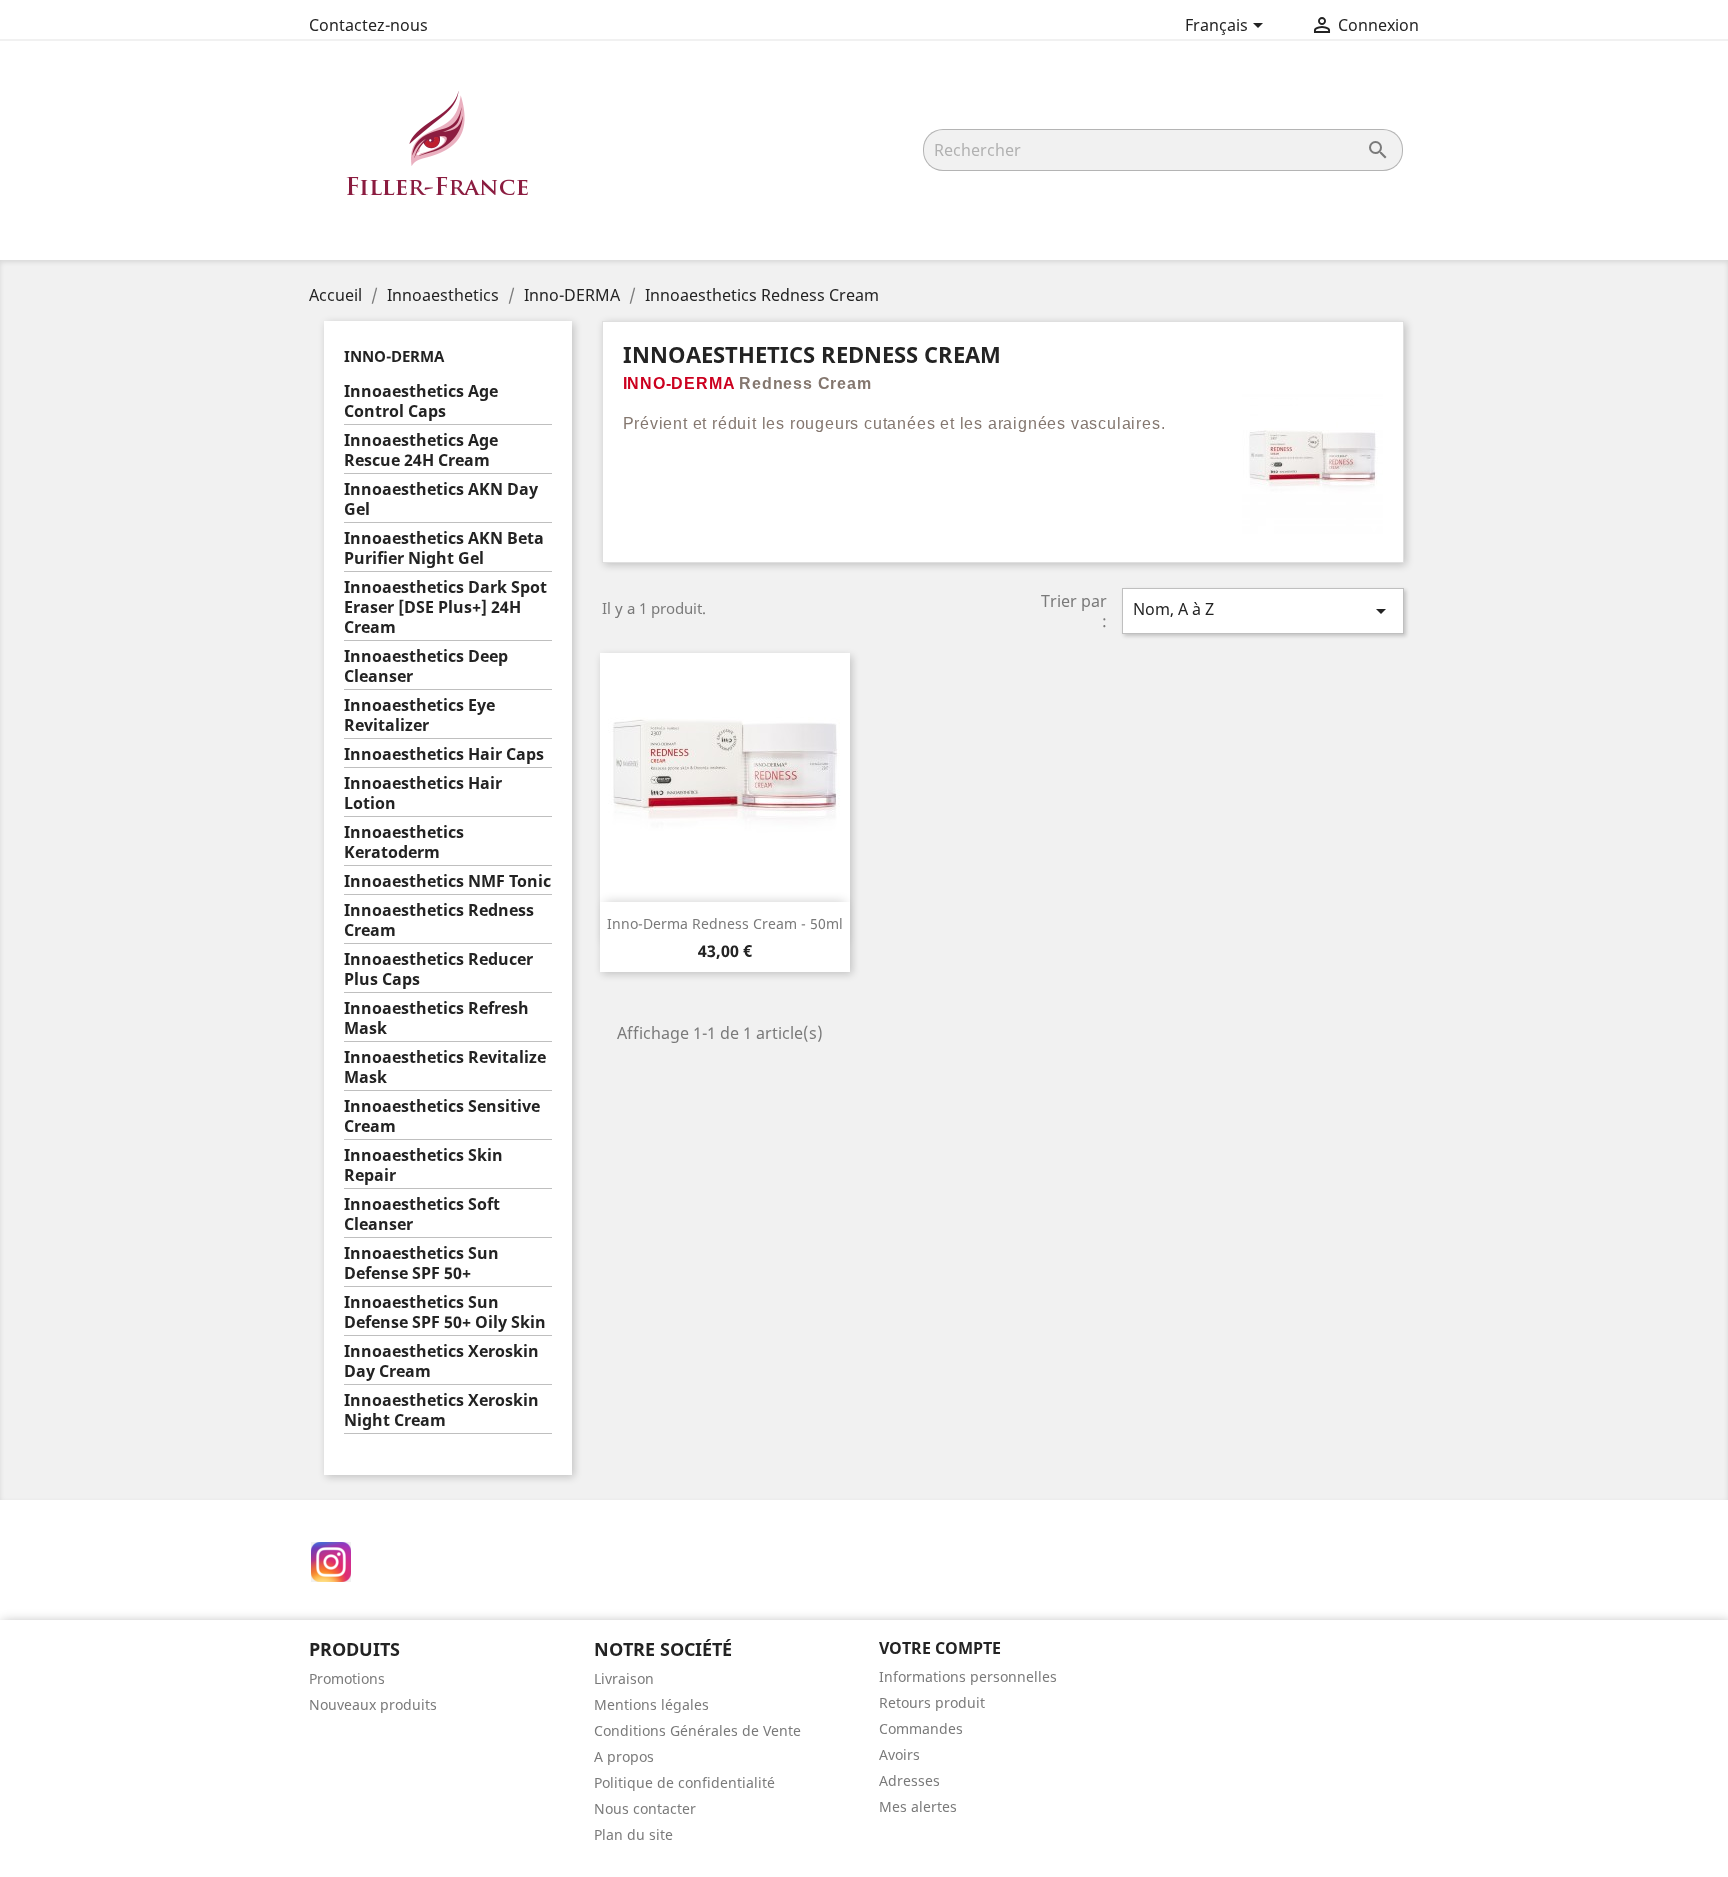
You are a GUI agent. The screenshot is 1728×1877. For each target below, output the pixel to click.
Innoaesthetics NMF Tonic (447, 881)
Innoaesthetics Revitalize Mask (445, 1067)
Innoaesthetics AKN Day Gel (441, 499)
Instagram (331, 1562)
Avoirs (899, 1754)
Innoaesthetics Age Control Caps (421, 401)
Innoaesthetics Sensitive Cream (442, 1116)
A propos (624, 1756)
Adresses (909, 1780)
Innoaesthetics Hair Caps (444, 754)
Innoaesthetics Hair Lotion (423, 793)
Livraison (624, 1678)
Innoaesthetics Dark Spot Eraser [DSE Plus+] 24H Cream (445, 607)
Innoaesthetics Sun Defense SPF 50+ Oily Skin (445, 1312)
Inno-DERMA (394, 356)
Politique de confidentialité (684, 1782)
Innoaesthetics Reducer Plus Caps (438, 969)
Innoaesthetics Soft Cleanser (422, 1214)
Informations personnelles (968, 1676)
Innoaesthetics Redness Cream (439, 920)
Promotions (347, 1678)
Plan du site (633, 1834)
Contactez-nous (368, 25)
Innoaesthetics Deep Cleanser (426, 666)
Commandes (921, 1728)
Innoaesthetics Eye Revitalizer (419, 715)
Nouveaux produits (373, 1704)
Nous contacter (645, 1808)
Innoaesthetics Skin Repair (423, 1165)
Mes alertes (918, 1806)
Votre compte (940, 1648)
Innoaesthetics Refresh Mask (436, 1018)
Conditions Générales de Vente (697, 1730)
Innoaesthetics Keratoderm (404, 842)
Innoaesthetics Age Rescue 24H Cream (421, 450)
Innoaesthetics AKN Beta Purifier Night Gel (444, 548)
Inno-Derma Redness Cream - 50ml (725, 923)
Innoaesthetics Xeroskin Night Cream (441, 1410)
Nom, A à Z (1263, 610)
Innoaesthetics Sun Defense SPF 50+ (421, 1263)
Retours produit (932, 1702)
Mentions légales (651, 1704)
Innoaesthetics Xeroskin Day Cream (441, 1361)
